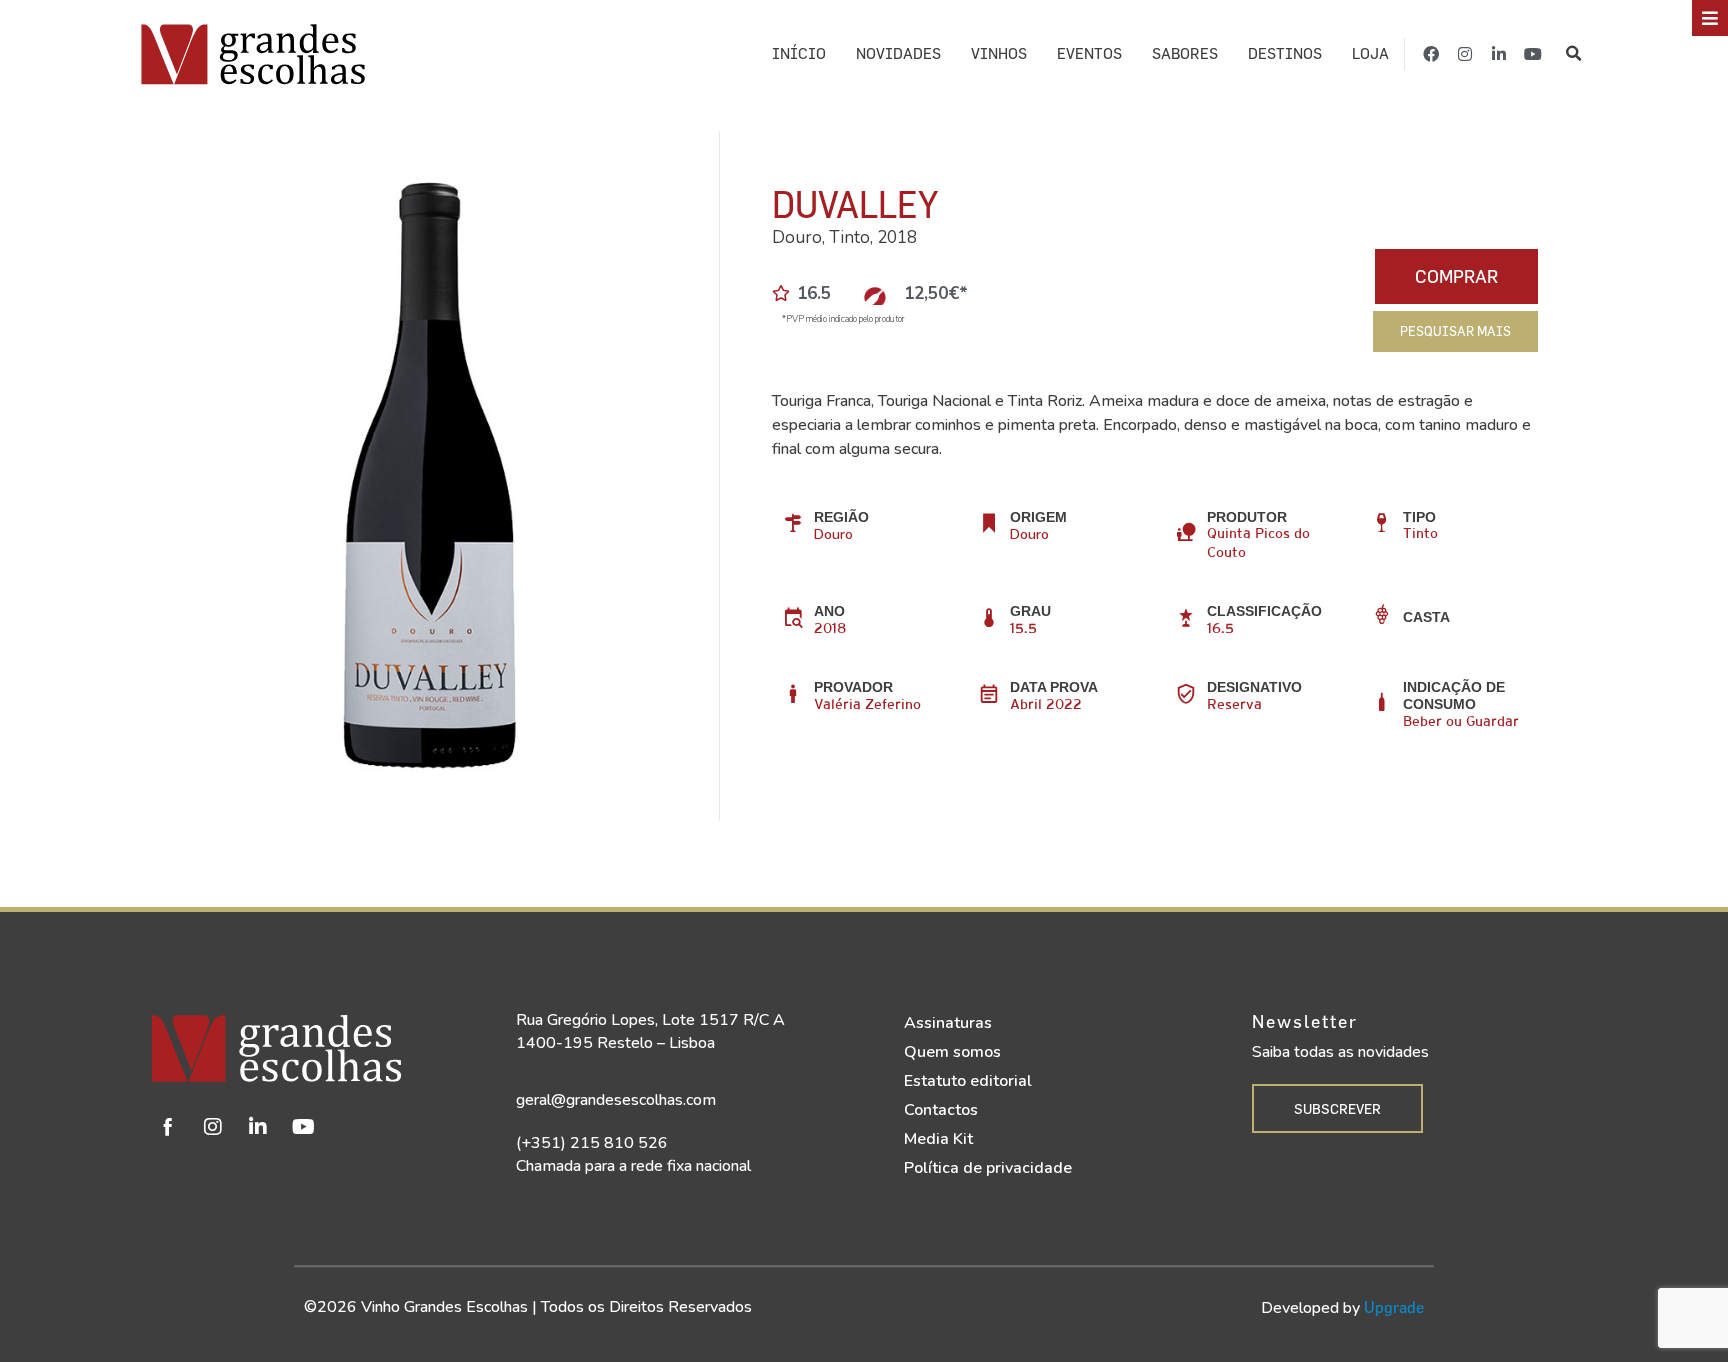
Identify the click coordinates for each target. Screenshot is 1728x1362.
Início (799, 53)
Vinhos (999, 53)
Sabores (1185, 53)
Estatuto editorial (968, 1081)
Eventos (1089, 53)
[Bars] (1710, 18)
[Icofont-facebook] (168, 1127)
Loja (1370, 53)
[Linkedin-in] (1499, 54)
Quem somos (952, 1052)
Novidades (898, 53)
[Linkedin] (258, 1127)
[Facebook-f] (1431, 54)
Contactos (941, 1110)
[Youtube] (1533, 54)
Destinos (1285, 53)
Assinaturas (948, 1023)
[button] (1574, 54)
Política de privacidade (988, 1168)
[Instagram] (1465, 54)
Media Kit (938, 1139)
